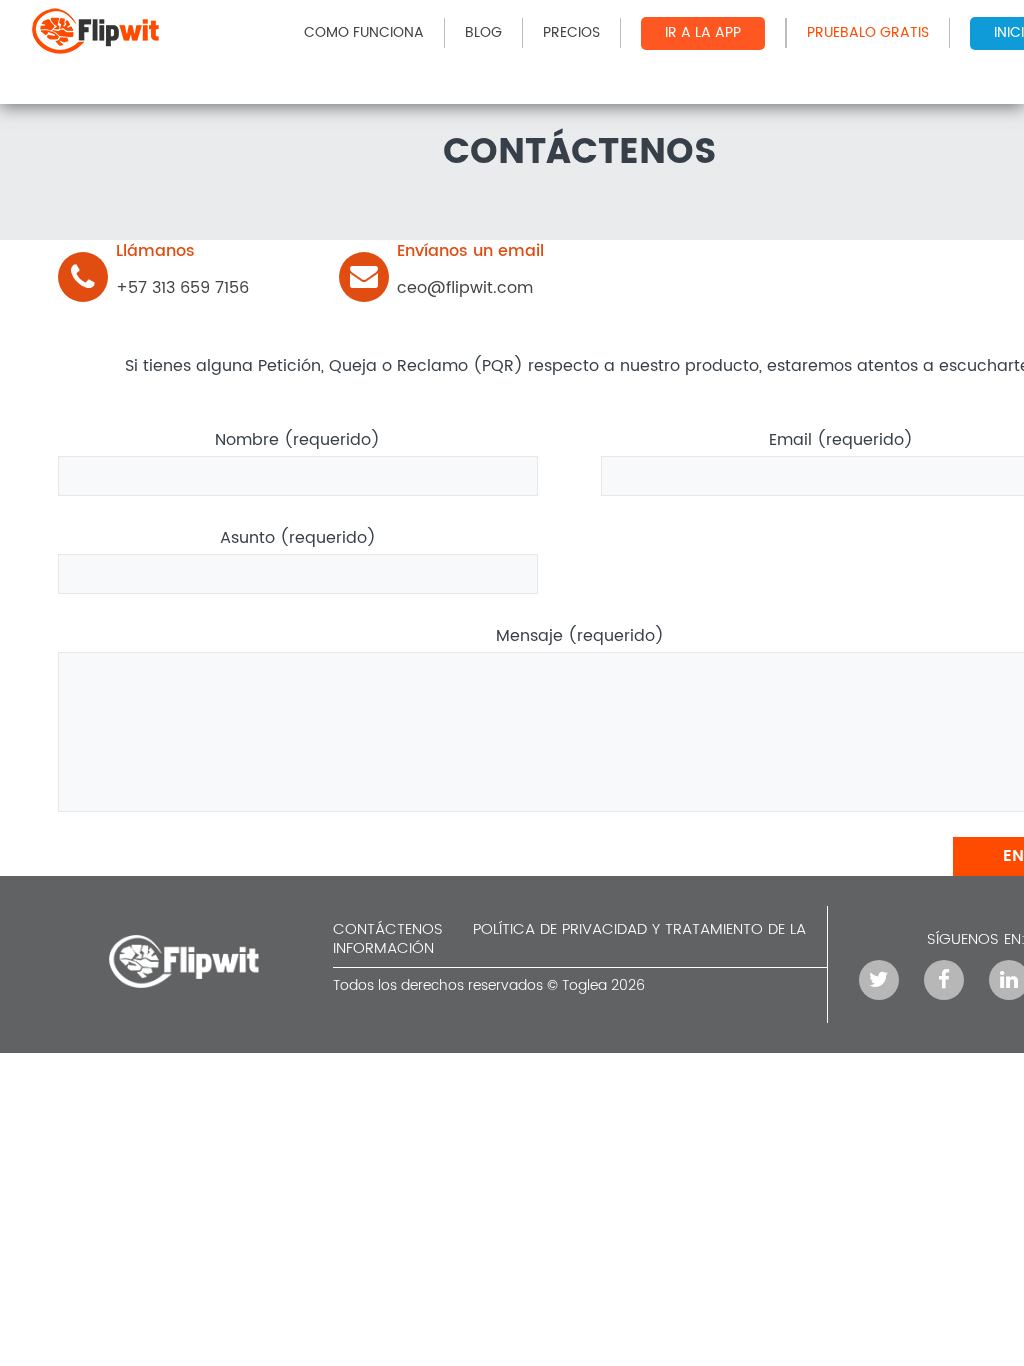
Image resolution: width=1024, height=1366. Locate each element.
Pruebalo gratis (868, 32)
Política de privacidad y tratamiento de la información (569, 939)
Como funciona (364, 32)
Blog (483, 32)
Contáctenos (388, 929)
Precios (571, 32)
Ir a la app (703, 32)
